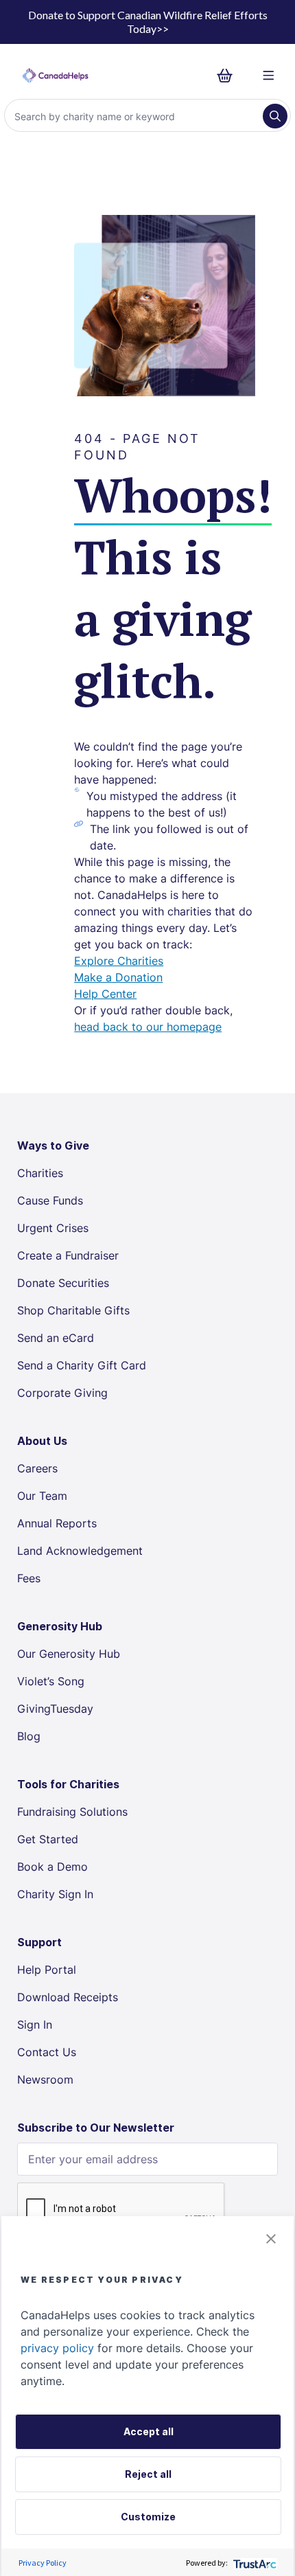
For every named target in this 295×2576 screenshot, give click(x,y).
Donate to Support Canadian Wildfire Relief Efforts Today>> (148, 22)
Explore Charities (119, 961)
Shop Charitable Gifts (73, 1310)
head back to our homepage (148, 1027)
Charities (40, 1173)
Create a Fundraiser (68, 1255)
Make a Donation (118, 977)
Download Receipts (68, 1997)
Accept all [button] (149, 2431)
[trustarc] (253, 2563)
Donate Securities (63, 1283)
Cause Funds (50, 1200)
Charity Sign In (55, 1894)
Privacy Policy (43, 2563)
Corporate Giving (62, 1393)
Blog (29, 1736)
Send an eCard (56, 1338)
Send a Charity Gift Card (82, 1365)
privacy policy (57, 2348)
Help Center (105, 994)
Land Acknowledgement (80, 1551)
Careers (37, 1468)
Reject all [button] (148, 2474)
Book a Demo (52, 1867)
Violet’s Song (51, 1681)
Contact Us (47, 2052)
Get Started (48, 1839)
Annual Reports (57, 1523)
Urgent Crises (53, 1228)
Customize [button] (148, 2517)
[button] (271, 2239)
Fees (29, 1578)
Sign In (35, 2025)
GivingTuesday (55, 1709)
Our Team (42, 1496)
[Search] (275, 116)
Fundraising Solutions (72, 1812)
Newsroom (45, 2079)
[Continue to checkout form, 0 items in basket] (229, 76)
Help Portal (47, 1970)
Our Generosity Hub (69, 1654)
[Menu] (269, 76)
